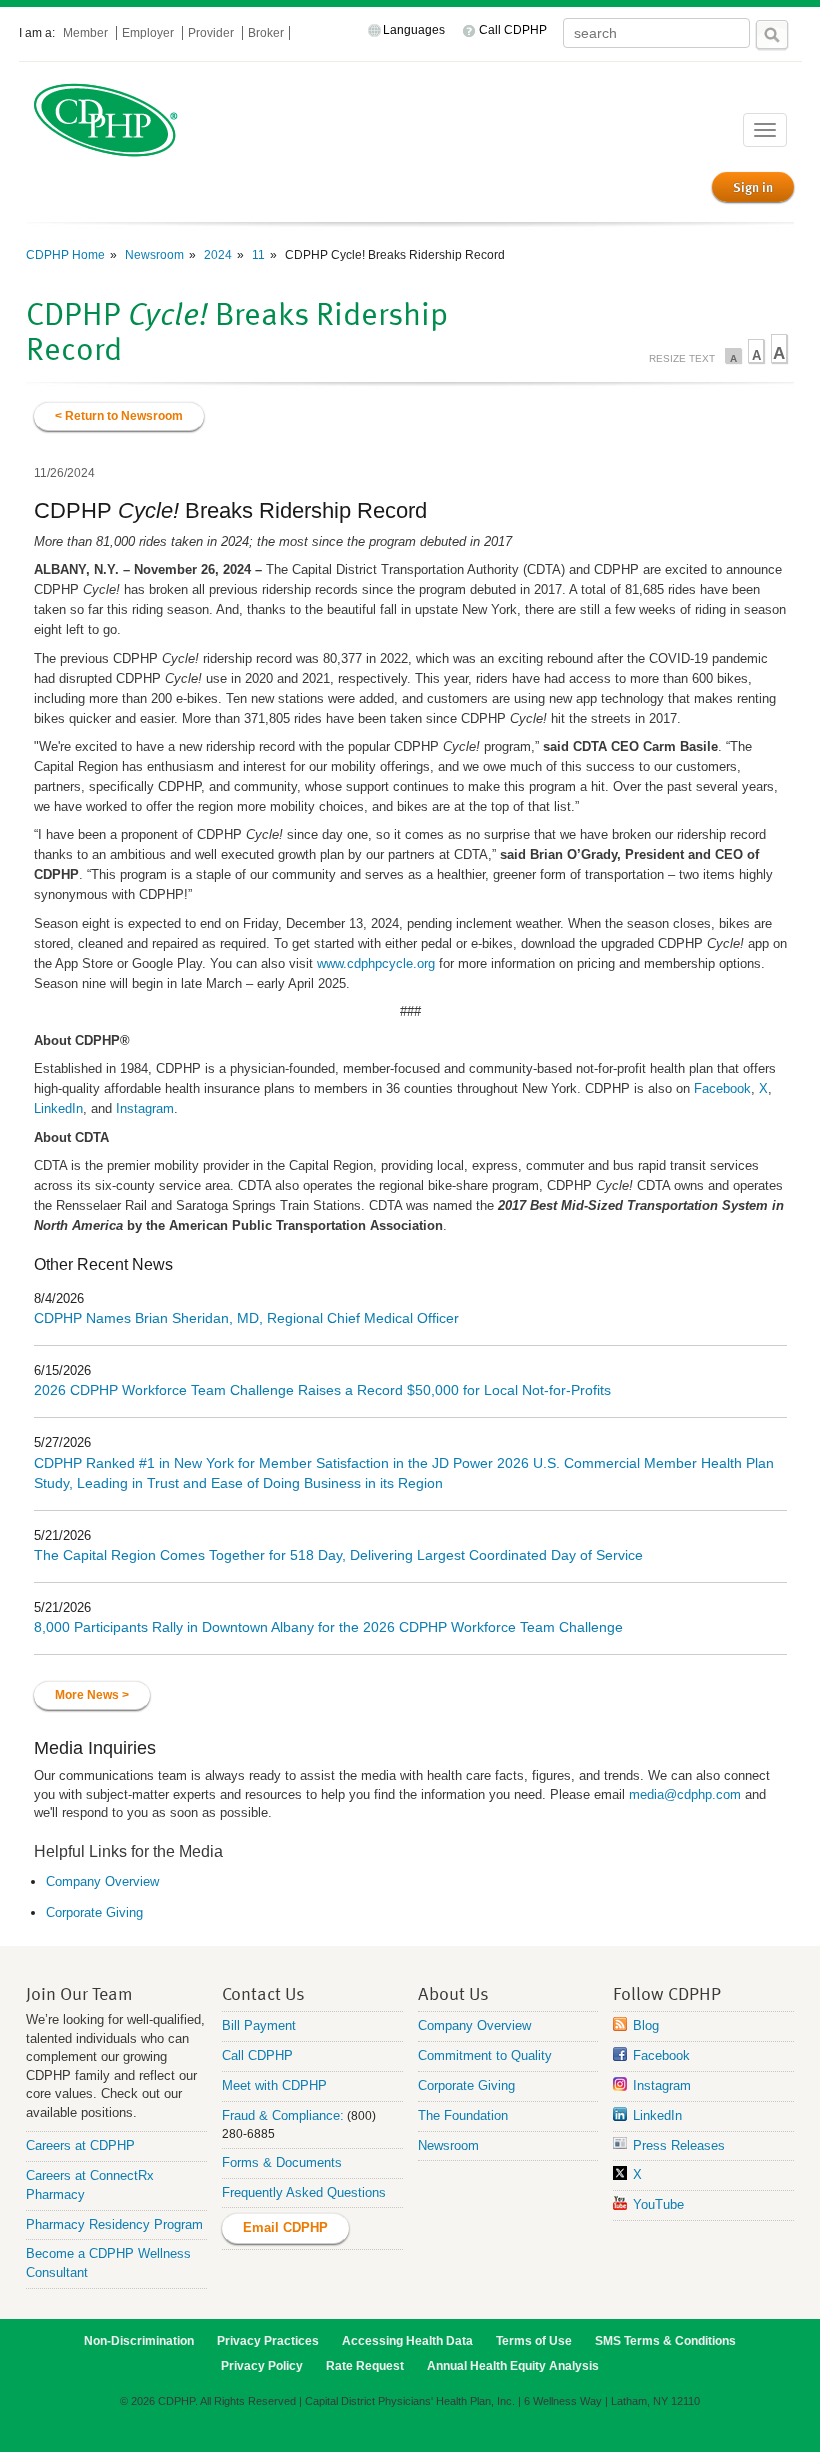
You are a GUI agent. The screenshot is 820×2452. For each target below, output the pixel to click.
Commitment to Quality (485, 2055)
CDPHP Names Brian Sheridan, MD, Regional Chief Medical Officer (246, 1318)
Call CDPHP (513, 30)
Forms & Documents (282, 2162)
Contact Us (263, 1992)
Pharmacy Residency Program (114, 2224)
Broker (266, 33)
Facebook (722, 1088)
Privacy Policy (262, 2366)
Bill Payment (259, 2025)
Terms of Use (534, 2341)
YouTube (658, 2204)
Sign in (753, 187)
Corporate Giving (94, 1912)
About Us (453, 1992)
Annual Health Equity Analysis (513, 2366)
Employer (149, 33)
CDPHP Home (65, 255)
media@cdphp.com (685, 1794)
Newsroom (153, 255)
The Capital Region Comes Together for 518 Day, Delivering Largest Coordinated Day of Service (338, 1555)
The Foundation (463, 2115)
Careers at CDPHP (80, 2145)
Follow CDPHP (667, 1992)
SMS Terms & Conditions (665, 2341)
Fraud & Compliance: (283, 2115)
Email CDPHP (285, 2227)
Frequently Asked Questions (304, 2192)
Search (772, 35)
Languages (414, 30)
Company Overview (102, 1881)
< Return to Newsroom (119, 416)
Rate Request (365, 2366)
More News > (92, 1695)
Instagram (145, 1108)
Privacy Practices (268, 2341)
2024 (216, 255)
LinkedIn (58, 1108)
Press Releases (679, 2145)
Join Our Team (79, 1992)
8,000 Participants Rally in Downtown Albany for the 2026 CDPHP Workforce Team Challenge (328, 1627)
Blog (646, 2025)
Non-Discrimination (139, 2341)
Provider (212, 33)
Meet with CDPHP (274, 2085)
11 (257, 255)
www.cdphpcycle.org (376, 963)
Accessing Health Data (407, 2341)
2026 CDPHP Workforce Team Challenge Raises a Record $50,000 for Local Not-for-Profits (322, 1390)
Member (87, 33)
